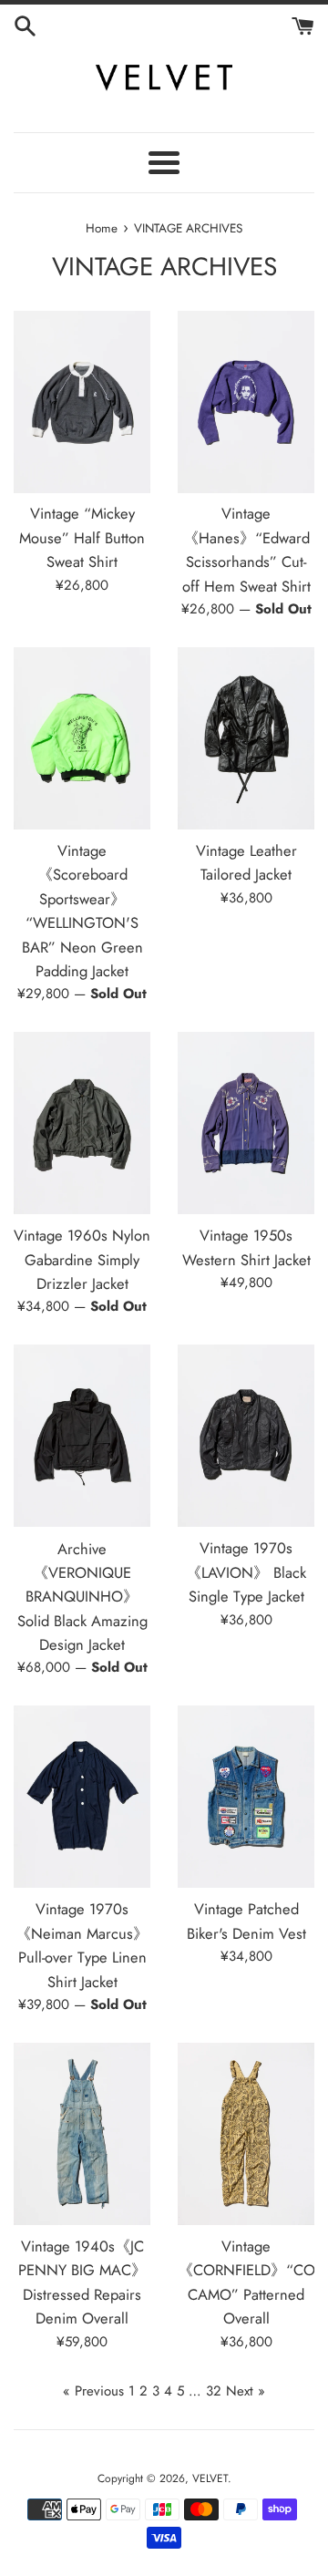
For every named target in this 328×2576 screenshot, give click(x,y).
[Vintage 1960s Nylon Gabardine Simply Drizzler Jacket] (82, 1123)
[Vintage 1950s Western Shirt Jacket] (246, 1123)
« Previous (93, 2391)
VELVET (210, 2478)
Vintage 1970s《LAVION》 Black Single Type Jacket (246, 1572)
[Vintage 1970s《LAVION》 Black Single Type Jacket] (246, 1436)
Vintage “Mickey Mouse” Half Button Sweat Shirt (82, 537)
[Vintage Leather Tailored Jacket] (246, 738)
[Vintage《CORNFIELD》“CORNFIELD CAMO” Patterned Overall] (246, 2134)
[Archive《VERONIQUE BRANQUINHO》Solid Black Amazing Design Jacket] (82, 1436)
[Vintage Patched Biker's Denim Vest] (246, 1797)
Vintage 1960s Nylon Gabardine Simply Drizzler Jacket (82, 1259)
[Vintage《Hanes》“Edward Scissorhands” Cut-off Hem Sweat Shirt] (246, 402)
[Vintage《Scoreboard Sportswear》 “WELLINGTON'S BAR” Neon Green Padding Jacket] (82, 738)
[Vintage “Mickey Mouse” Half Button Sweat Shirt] (82, 402)
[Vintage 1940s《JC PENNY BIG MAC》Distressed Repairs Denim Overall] (82, 2134)
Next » (246, 2391)
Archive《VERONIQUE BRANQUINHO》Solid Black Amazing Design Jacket (82, 1597)
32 (214, 2391)
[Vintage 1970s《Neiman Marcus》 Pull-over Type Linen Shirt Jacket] (82, 1797)
